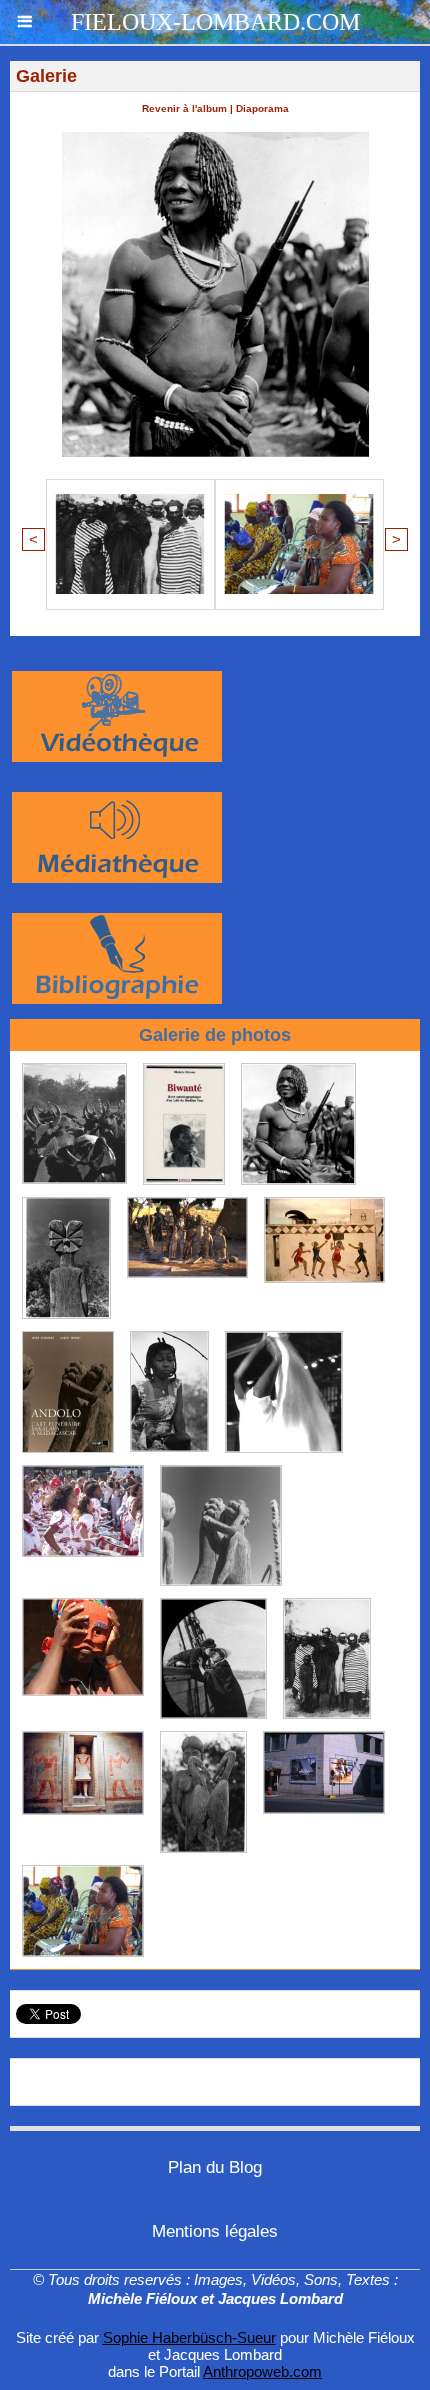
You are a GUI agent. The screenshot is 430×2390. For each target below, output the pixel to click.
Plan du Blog (215, 2167)
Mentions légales (215, 2231)
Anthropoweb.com (262, 2371)
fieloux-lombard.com (215, 22)
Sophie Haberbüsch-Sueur (189, 2337)
